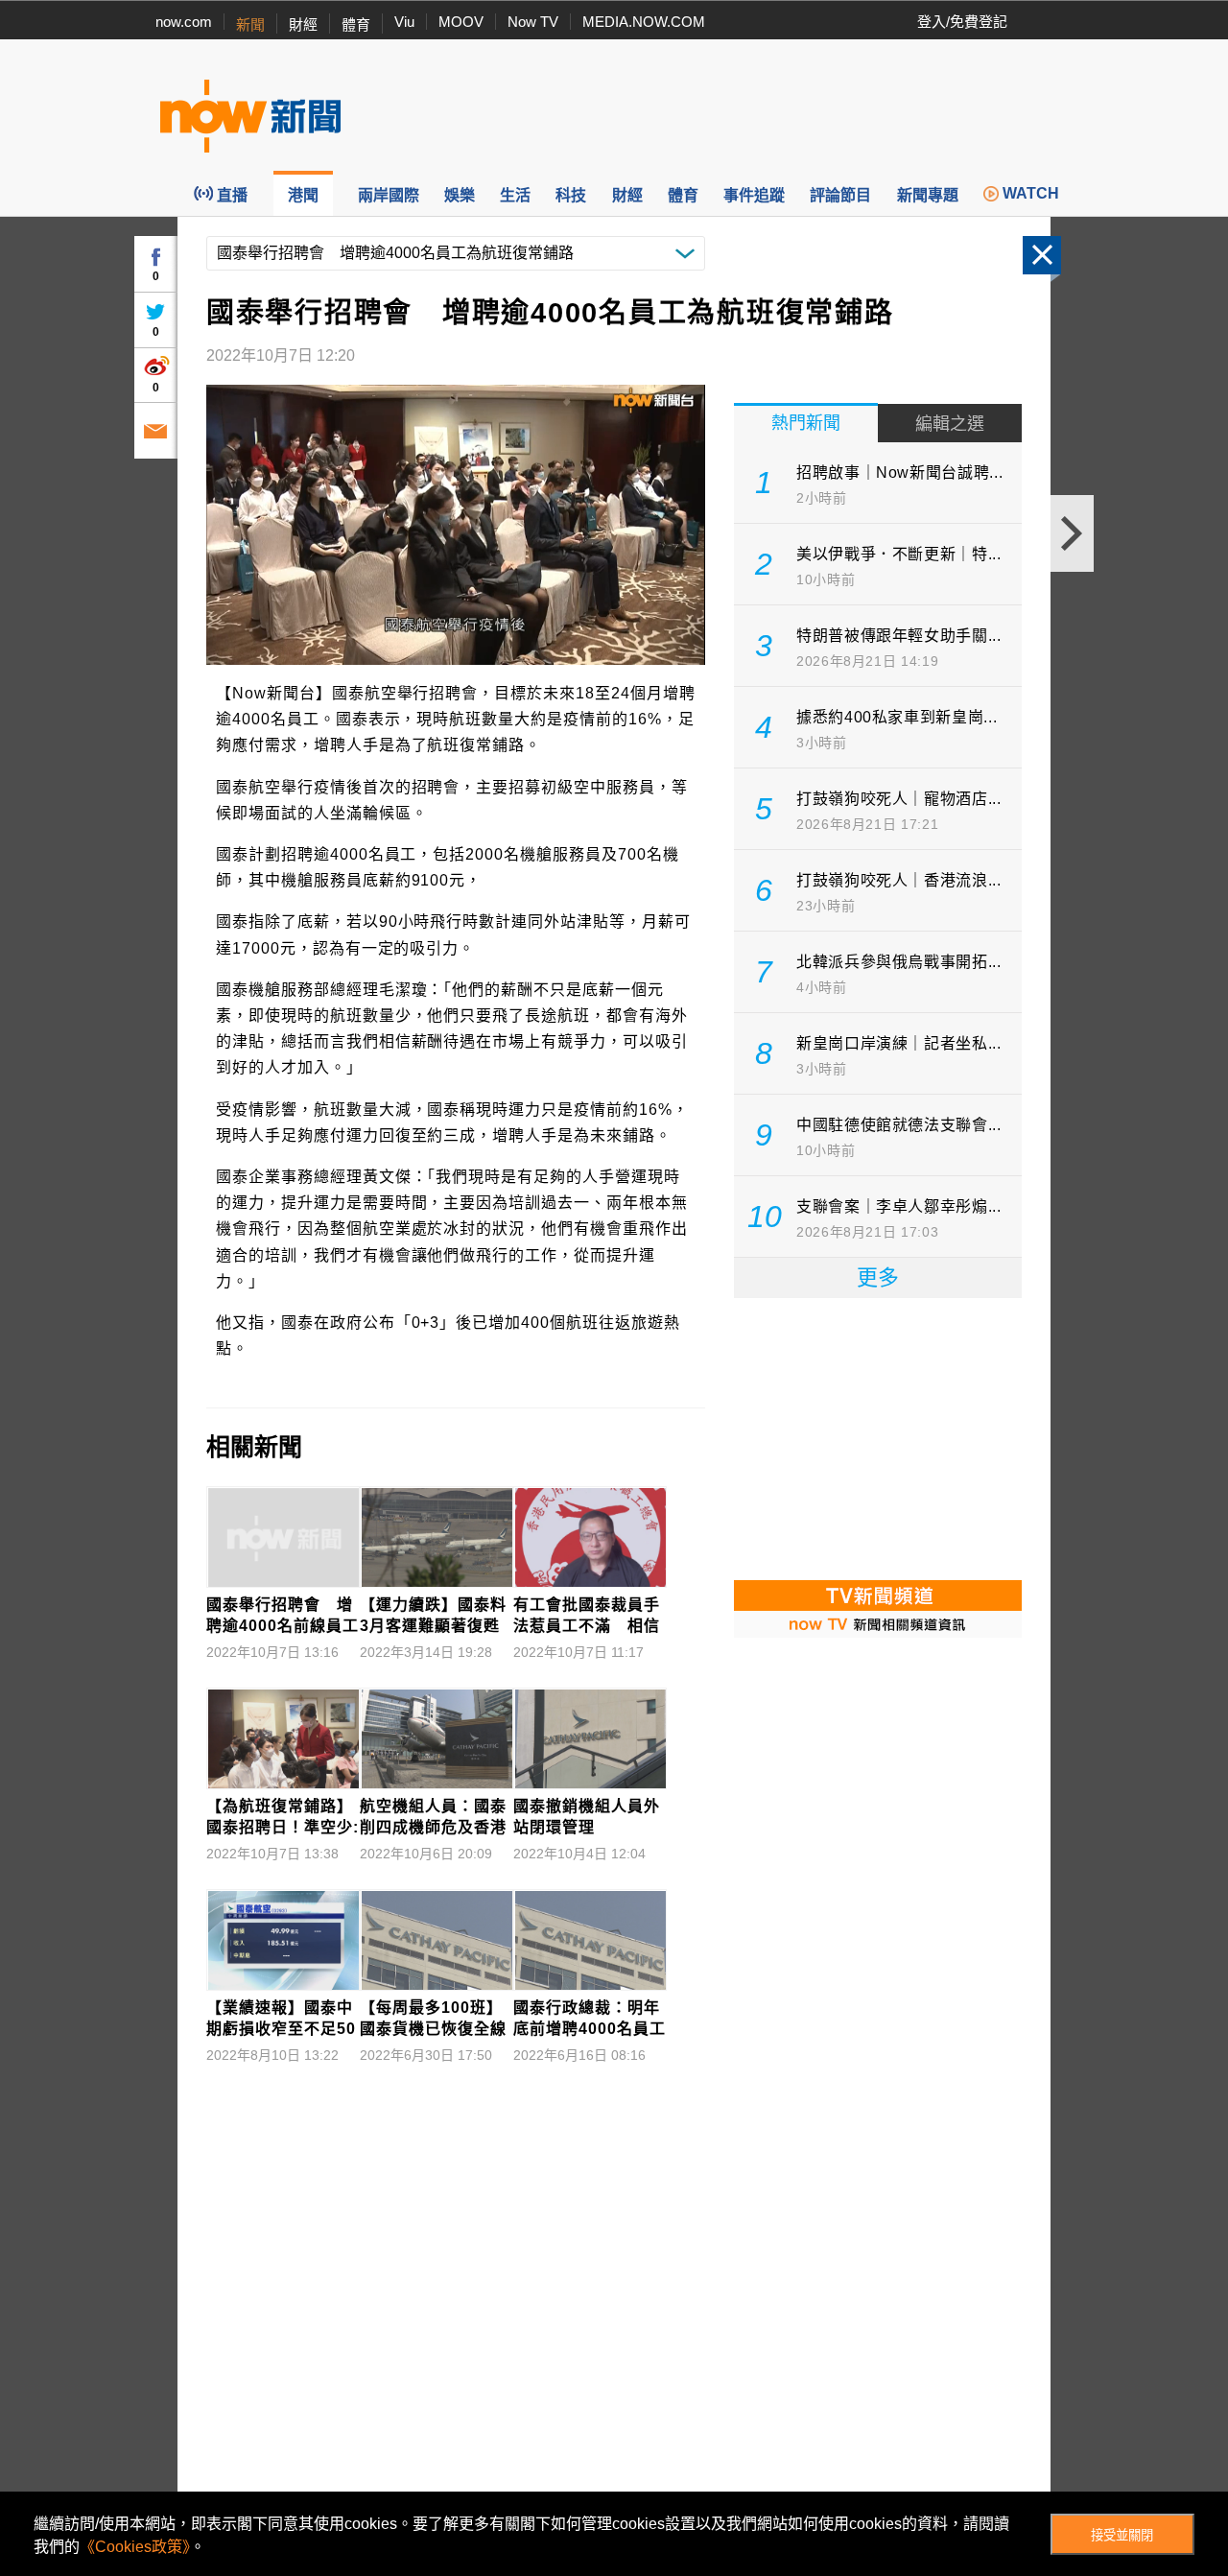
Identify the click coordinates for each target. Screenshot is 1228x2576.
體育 (356, 24)
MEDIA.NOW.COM (644, 22)
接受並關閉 (1122, 2535)
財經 (303, 24)
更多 (878, 1277)
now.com (184, 22)
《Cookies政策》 (135, 2547)
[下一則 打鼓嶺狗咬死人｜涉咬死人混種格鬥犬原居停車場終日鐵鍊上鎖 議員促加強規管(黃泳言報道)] (1072, 533)
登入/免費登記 (962, 22)
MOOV (461, 22)
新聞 (250, 24)
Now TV (533, 22)
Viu (404, 22)
